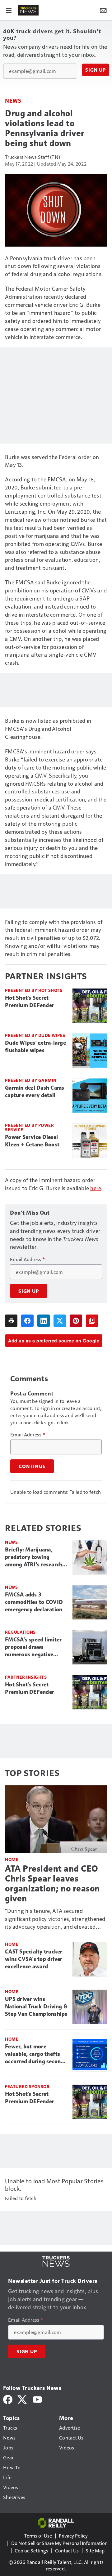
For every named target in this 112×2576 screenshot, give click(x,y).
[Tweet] (60, 1321)
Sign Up (96, 70)
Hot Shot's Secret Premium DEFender (30, 1002)
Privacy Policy (73, 2536)
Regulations (20, 1632)
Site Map (95, 2550)
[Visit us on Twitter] (23, 2399)
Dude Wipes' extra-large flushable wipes (35, 1047)
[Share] (27, 1321)
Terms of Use (38, 2536)
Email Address (27, 1259)
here (96, 1188)
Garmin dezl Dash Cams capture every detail (35, 1092)
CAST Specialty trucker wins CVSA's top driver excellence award (34, 1959)
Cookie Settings (31, 2550)
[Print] (11, 1321)
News (13, 100)
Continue (32, 1466)
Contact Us (67, 2550)
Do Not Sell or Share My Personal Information (59, 2543)
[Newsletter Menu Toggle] (103, 10)
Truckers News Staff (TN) (33, 157)
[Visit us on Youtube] (37, 2399)
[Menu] (9, 10)
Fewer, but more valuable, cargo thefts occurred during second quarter (35, 2054)
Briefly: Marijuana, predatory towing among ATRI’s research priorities (34, 1557)
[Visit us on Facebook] (8, 2399)
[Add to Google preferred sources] (92, 1321)
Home (12, 1859)
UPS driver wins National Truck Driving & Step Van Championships (36, 2007)
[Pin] (76, 1321)
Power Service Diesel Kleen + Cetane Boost (32, 1141)
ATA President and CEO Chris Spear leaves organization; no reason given (52, 1884)
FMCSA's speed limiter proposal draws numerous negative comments (33, 1647)
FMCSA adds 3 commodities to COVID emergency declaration (34, 1602)
